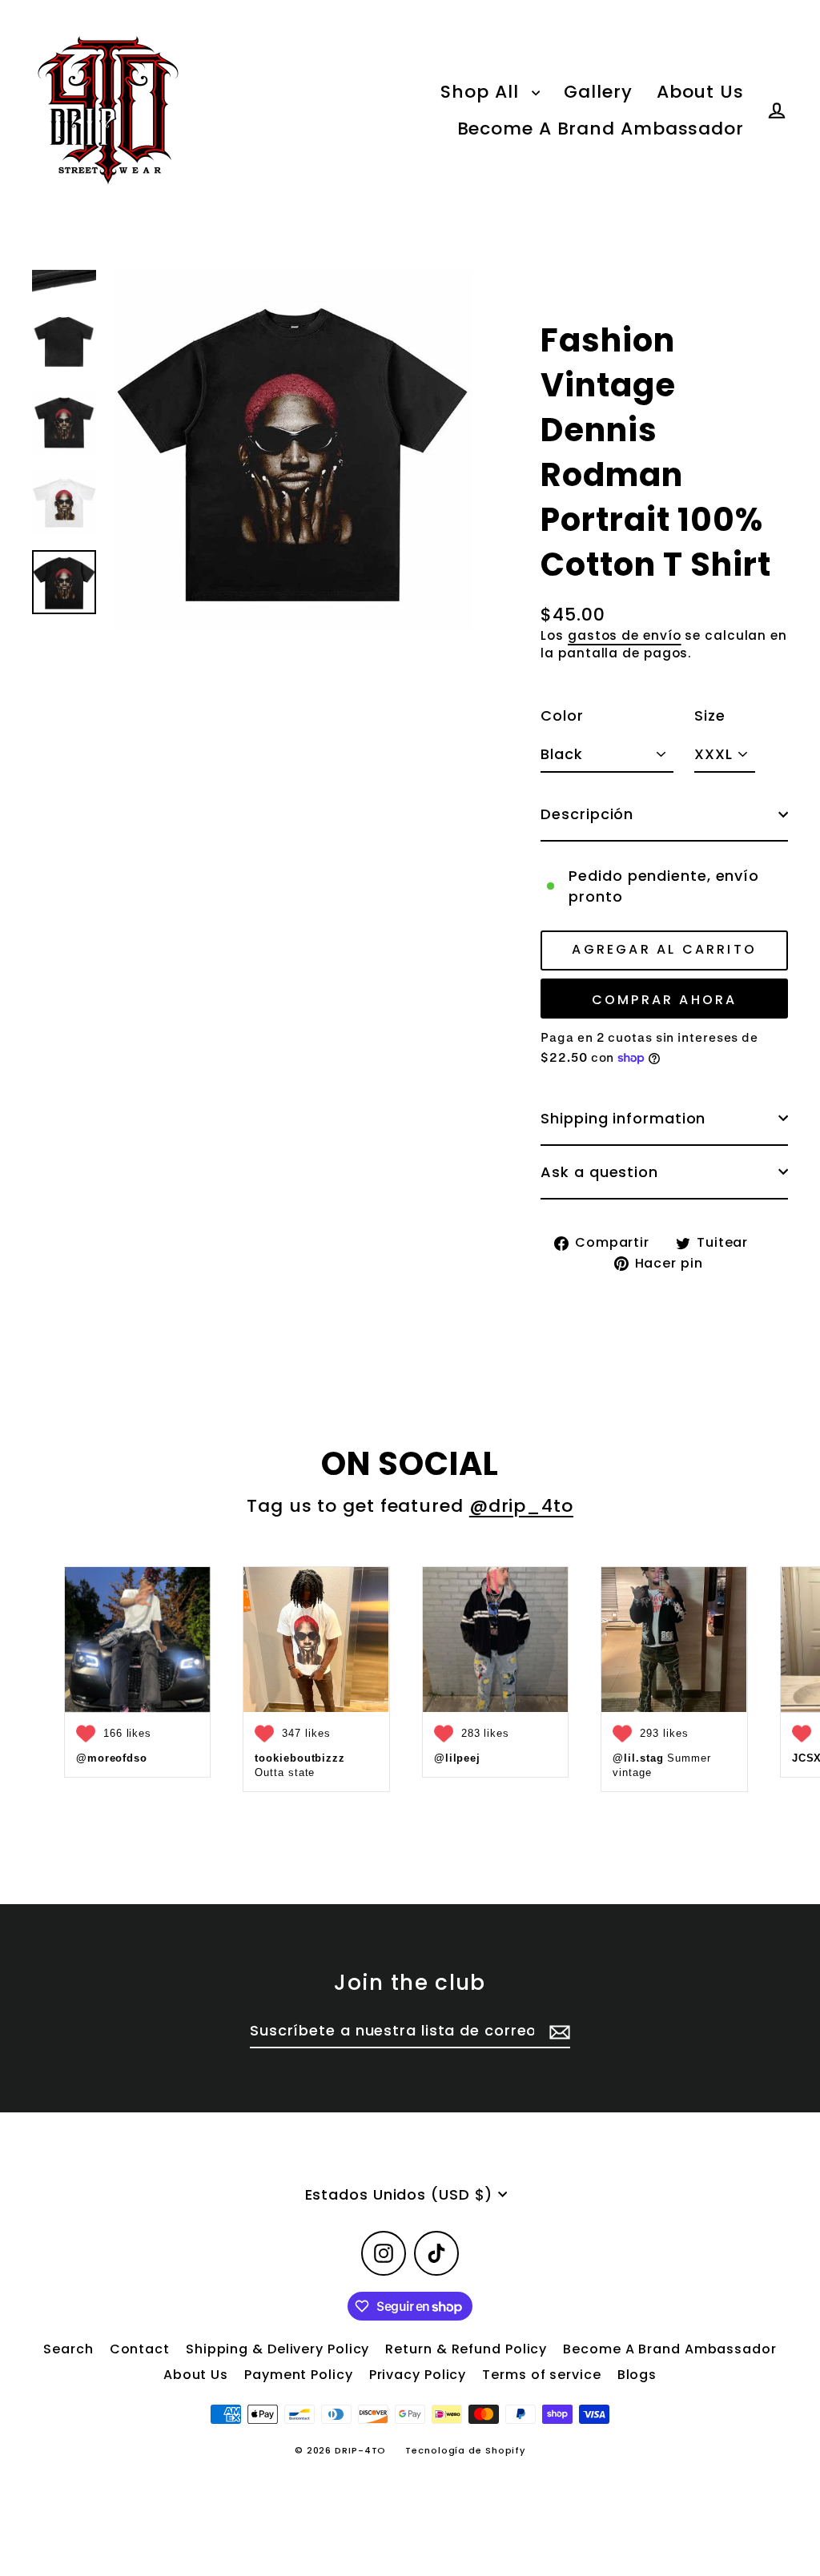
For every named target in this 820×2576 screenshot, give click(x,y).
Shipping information (623, 1118)
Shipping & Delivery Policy (277, 2349)
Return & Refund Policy (466, 2349)
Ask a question (599, 1172)
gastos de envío (625, 635)
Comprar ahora (665, 1000)
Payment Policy (299, 2375)
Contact (140, 2349)
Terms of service (541, 2375)
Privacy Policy (418, 2375)
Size (710, 715)
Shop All (482, 92)
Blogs (637, 2375)
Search (68, 2349)
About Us (700, 92)
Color (562, 715)
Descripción (587, 814)
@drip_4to (521, 1506)
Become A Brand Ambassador (601, 129)
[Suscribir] (557, 2031)
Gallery (598, 92)
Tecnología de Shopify (465, 2450)
